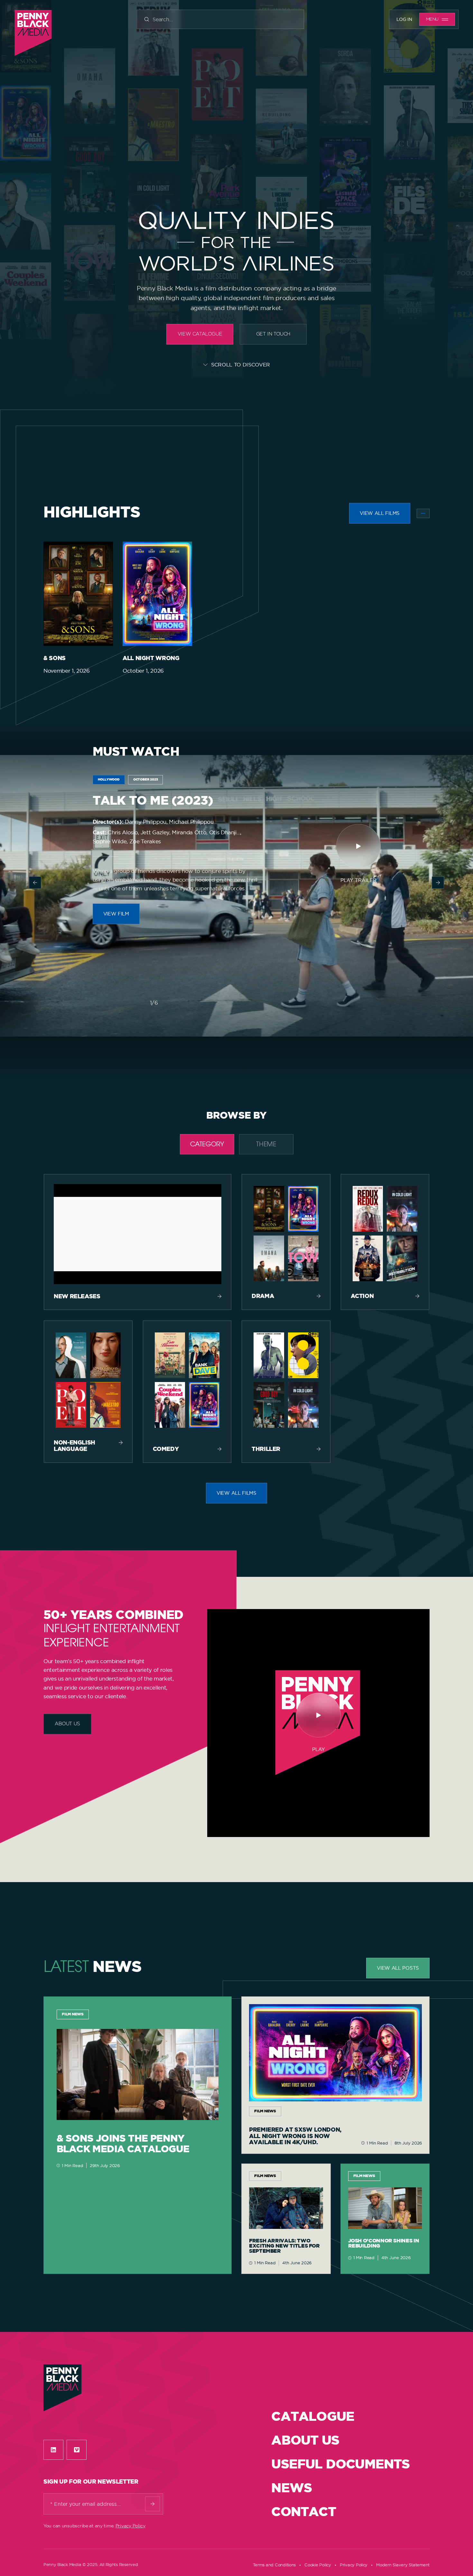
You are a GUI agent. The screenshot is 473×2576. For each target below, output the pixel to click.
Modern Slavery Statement (403, 2565)
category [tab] (207, 1145)
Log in (404, 19)
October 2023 (146, 780)
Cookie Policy (318, 2565)
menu (432, 19)
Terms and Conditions (274, 2565)
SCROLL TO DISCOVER (241, 365)
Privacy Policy (130, 2526)
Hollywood (109, 780)
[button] (35, 883)
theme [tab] (266, 1145)
